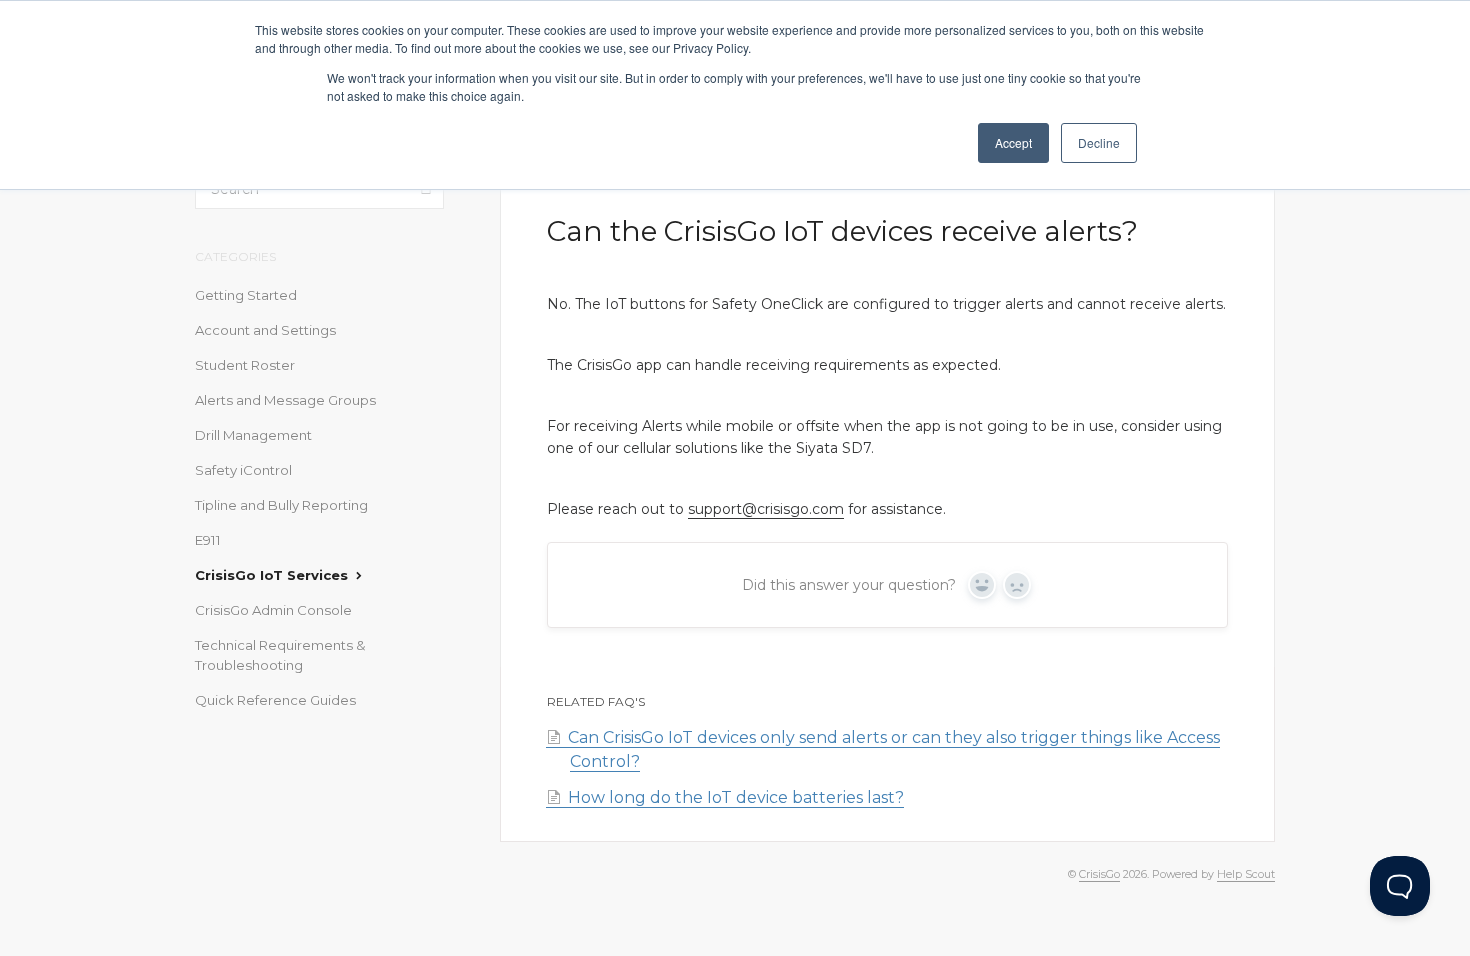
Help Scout (1246, 874)
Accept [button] (1013, 142)
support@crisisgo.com (766, 509)
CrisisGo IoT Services (273, 575)
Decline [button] (1099, 142)
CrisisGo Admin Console (273, 610)
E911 (208, 540)
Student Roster (245, 365)
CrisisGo (1099, 874)
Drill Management (253, 435)
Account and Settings (265, 330)
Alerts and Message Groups (285, 400)
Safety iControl (243, 470)
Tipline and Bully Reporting (281, 505)
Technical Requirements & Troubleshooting (280, 655)
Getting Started (246, 295)
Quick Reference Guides (275, 700)
